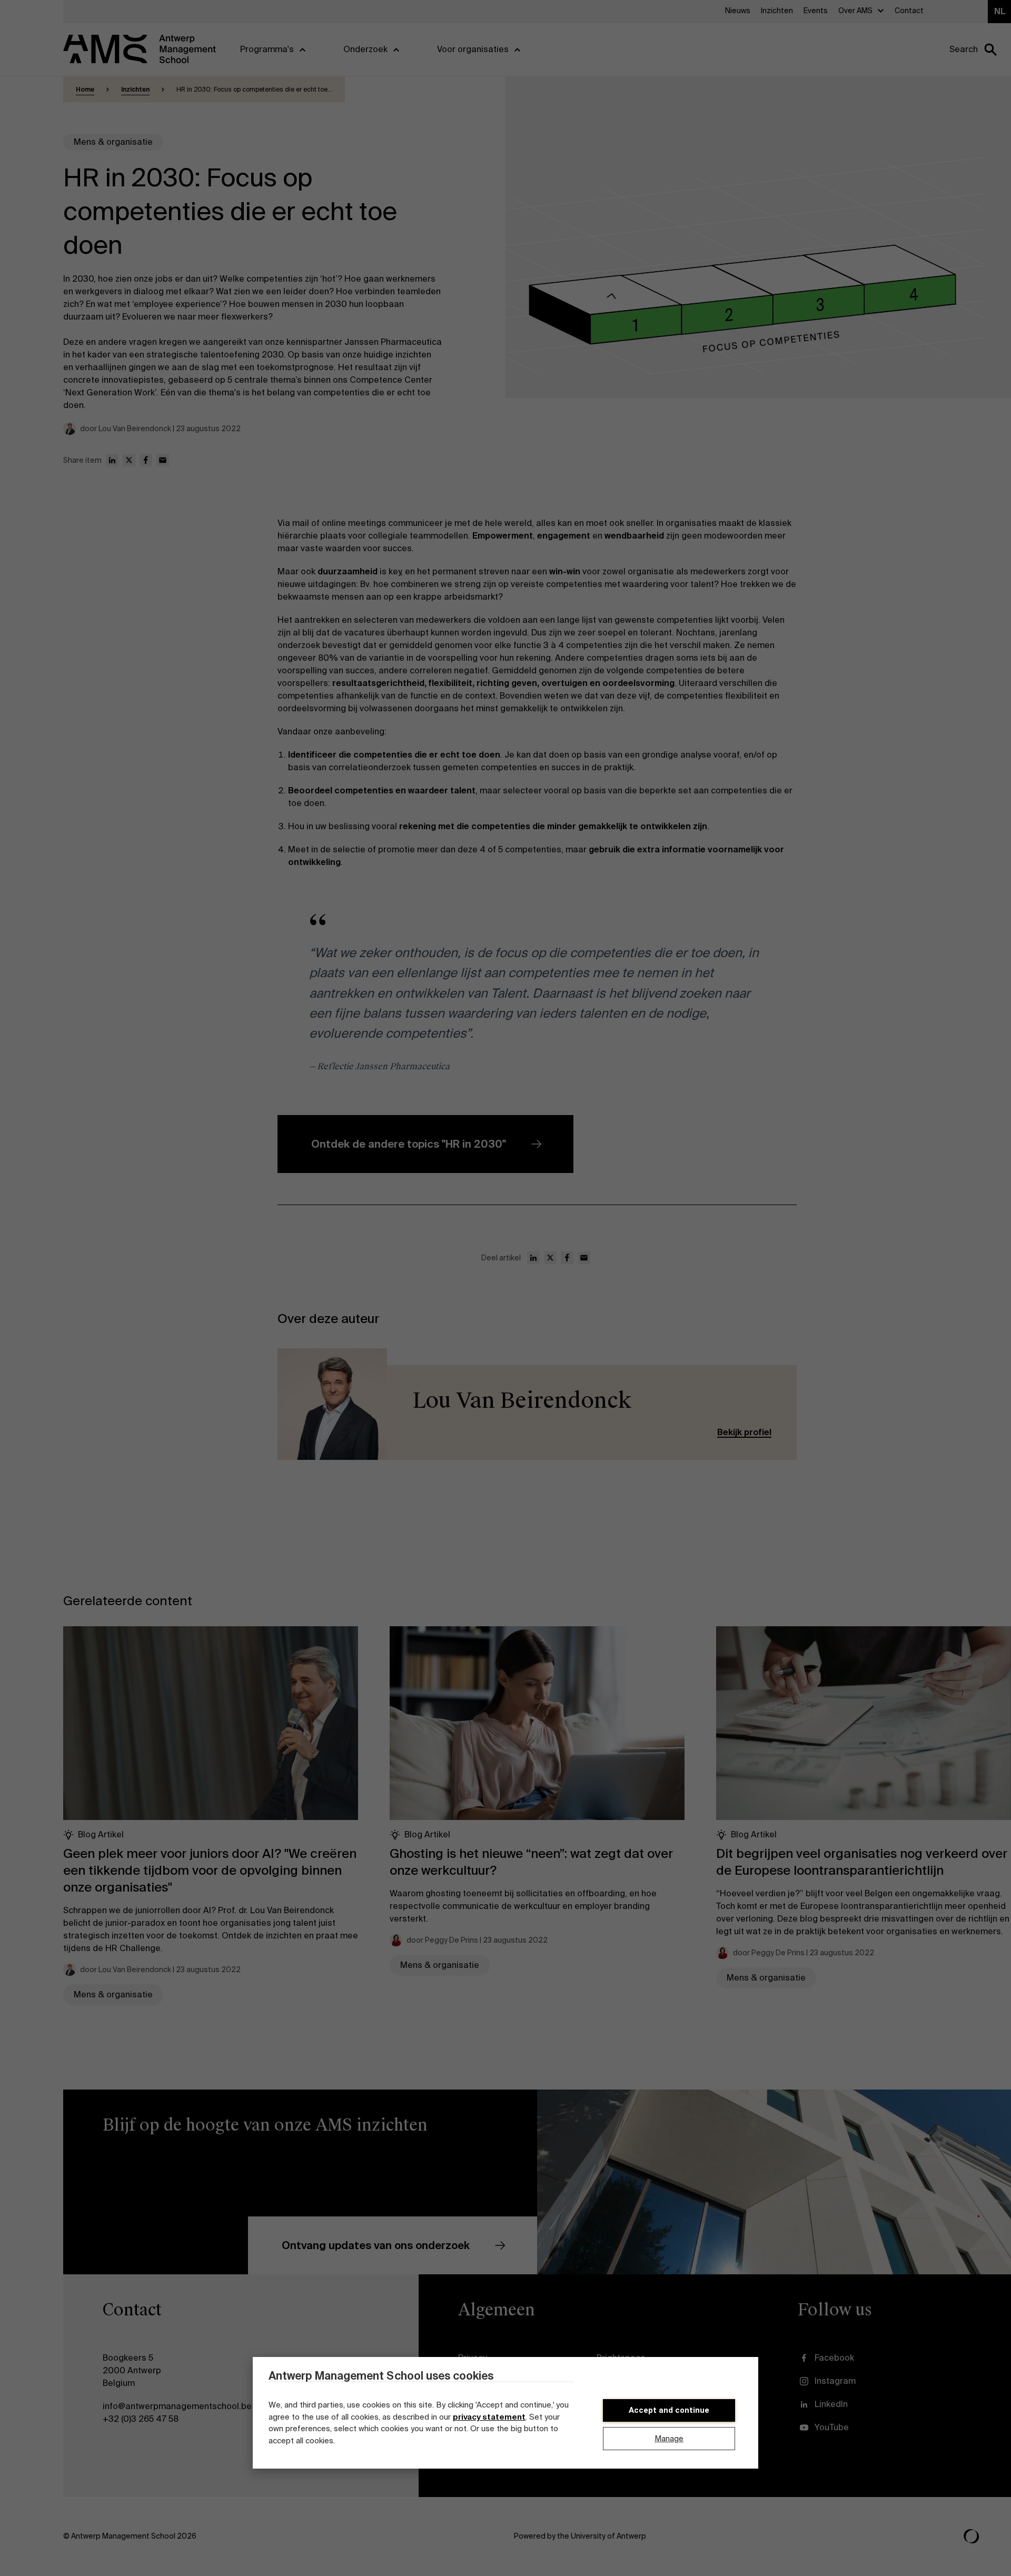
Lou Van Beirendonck (522, 1401)
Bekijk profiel (744, 1432)
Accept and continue (669, 2410)
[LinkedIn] (112, 460)
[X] (129, 460)
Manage (669, 2439)
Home (85, 89)
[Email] (163, 460)
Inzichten (135, 89)
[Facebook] (146, 460)
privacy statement (489, 2417)
